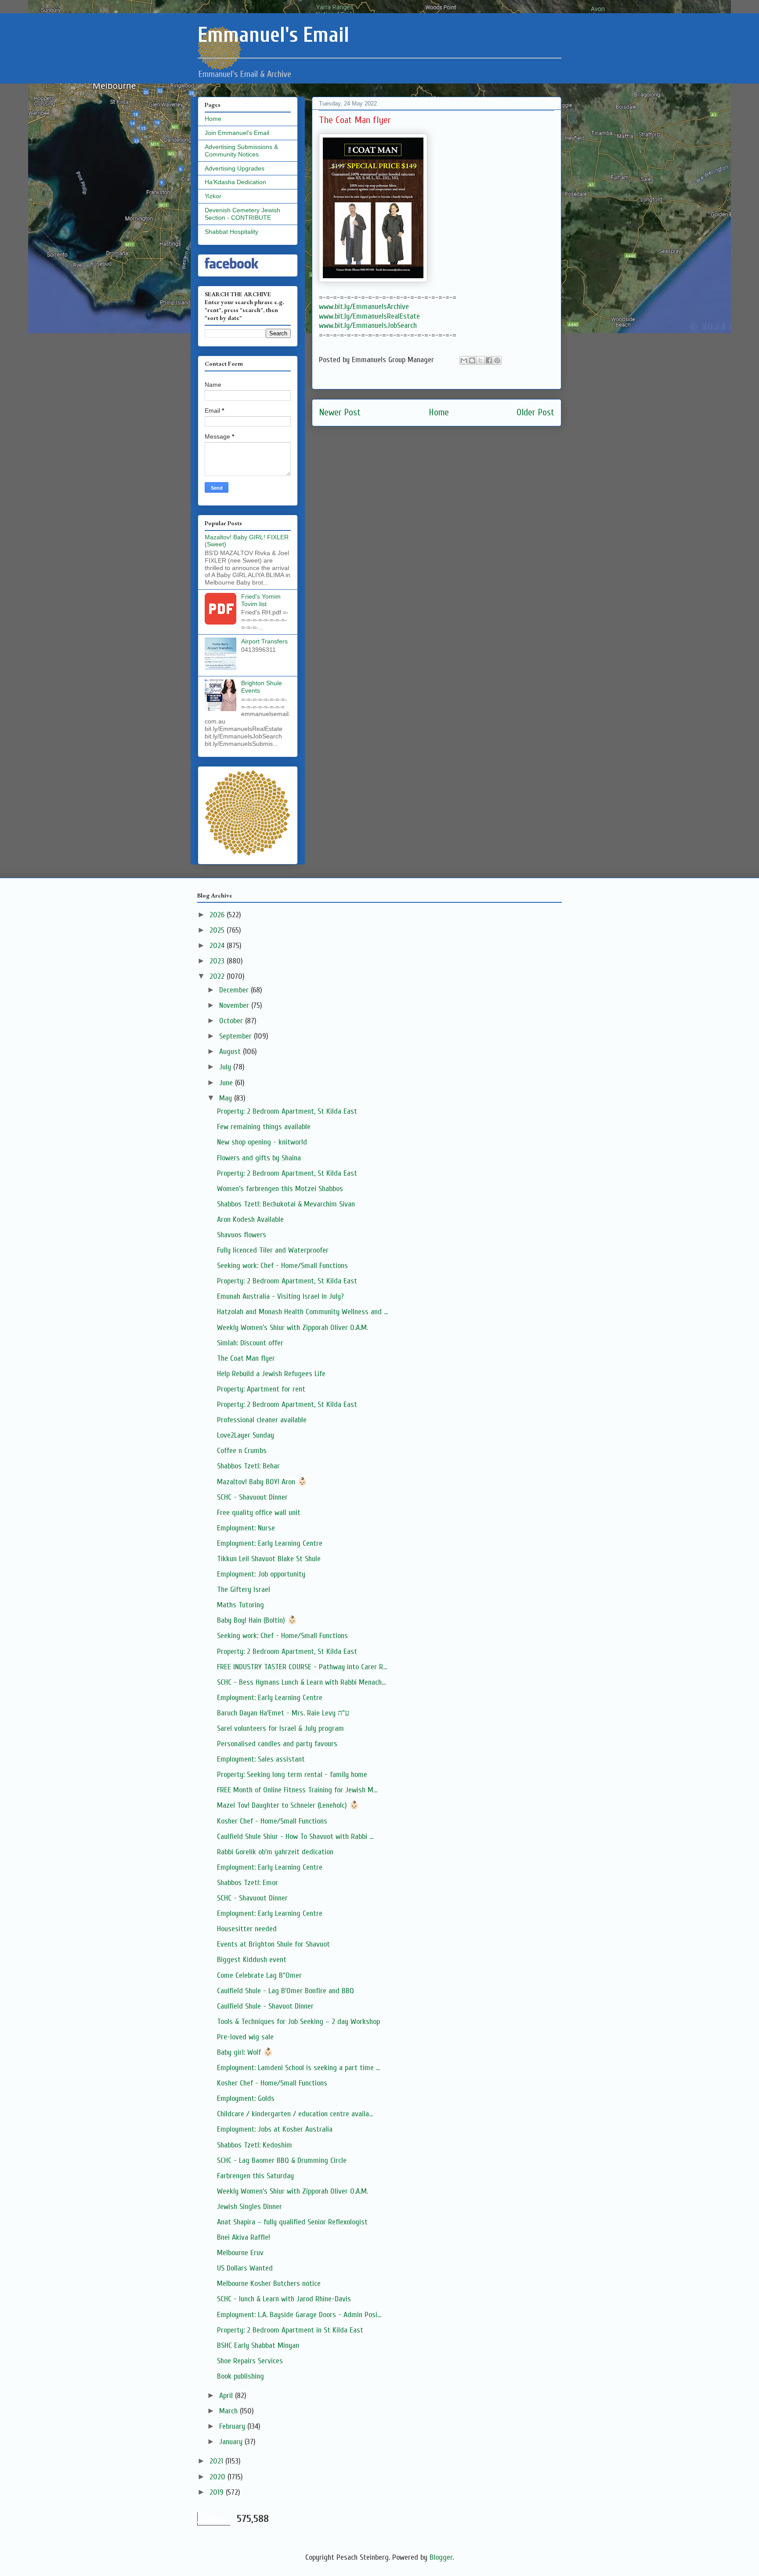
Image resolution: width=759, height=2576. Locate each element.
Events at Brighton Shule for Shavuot (273, 1944)
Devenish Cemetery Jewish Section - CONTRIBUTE (242, 214)
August (231, 1052)
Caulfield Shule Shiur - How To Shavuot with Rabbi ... (295, 1837)
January (232, 2442)
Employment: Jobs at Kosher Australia (275, 2129)
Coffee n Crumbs (242, 1451)
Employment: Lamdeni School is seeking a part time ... (298, 2068)
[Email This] (464, 360)
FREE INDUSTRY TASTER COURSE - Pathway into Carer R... (302, 1667)
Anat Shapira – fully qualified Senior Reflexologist (292, 2222)
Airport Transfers (264, 641)
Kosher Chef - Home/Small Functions (272, 1821)
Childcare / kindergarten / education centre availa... (295, 2114)
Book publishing (240, 2376)
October (232, 1021)
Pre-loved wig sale (245, 2037)
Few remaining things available (264, 1127)
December (235, 990)
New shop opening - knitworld (262, 1142)
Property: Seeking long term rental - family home (292, 1775)
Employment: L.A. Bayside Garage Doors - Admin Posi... (299, 2315)
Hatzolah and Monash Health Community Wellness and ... (302, 1312)
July (226, 1067)
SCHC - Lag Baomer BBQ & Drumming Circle (282, 2160)
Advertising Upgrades (235, 168)
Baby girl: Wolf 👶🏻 (245, 2052)
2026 (218, 915)
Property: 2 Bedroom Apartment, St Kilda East (287, 1111)
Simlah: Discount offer (250, 1343)
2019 (218, 2492)
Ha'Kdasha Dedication (235, 182)
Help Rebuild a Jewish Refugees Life (271, 1374)
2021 (217, 2461)
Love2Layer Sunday (246, 1435)
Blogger (441, 2557)
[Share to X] (481, 360)
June (227, 1083)
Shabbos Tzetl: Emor (248, 1883)
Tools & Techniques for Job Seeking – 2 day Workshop (298, 2022)
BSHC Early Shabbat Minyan (258, 2345)
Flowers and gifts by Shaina (259, 1158)
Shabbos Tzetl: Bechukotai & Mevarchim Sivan (286, 1204)
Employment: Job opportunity (261, 1574)
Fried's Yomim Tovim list (261, 600)
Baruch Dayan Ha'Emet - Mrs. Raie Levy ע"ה (283, 1713)
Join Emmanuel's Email (237, 133)
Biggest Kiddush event (252, 1960)
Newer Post (340, 412)
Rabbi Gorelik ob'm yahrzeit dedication (275, 1852)
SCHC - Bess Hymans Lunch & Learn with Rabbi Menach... (301, 1682)
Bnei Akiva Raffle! (244, 2237)
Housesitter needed (247, 1929)
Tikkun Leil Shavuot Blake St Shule (269, 1559)
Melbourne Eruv (240, 2253)
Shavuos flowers (242, 1235)
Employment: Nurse (246, 1528)
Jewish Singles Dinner (249, 2207)
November (235, 1005)
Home (439, 412)
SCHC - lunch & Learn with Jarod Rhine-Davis (284, 2299)
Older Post (535, 412)
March (230, 2411)
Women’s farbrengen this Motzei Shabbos (280, 1189)
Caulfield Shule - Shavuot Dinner (265, 2006)
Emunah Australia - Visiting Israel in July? (280, 1296)
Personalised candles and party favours (277, 1744)
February (233, 2426)
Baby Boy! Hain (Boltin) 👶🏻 (257, 1620)
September (237, 1036)
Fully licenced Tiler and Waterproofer (273, 1250)
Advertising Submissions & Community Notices (241, 151)
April (227, 2396)
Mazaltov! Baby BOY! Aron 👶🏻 (262, 1482)
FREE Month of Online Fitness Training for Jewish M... (297, 1790)
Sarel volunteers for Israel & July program (280, 1728)
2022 (218, 976)
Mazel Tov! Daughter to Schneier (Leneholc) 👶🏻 (288, 1805)
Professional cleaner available (262, 1420)
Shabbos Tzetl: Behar (248, 1466)
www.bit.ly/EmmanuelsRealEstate (369, 316)
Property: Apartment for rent (261, 1389)
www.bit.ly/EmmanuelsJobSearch (368, 325)
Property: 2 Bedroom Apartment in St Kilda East (290, 2330)
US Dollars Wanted (245, 2268)
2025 (218, 930)
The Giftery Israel (244, 1590)
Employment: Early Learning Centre (270, 1543)
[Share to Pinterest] (497, 360)
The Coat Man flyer (246, 1358)
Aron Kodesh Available (250, 1219)
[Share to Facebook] (489, 360)
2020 (219, 2477)
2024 (218, 946)
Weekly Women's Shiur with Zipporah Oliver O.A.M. (293, 1328)
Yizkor (213, 196)
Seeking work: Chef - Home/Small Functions (282, 1266)
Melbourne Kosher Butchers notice (269, 2284)
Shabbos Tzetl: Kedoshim (255, 2145)
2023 (218, 961)
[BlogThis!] (472, 360)
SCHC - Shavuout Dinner (252, 1497)
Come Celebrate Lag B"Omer (259, 1975)
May (227, 1098)
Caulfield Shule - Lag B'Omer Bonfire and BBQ (286, 1991)
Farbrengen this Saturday (255, 2176)
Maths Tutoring (240, 1605)
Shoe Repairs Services (250, 2361)
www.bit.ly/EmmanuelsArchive (364, 307)
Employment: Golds (246, 2098)
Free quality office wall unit (259, 1513)
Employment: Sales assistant (261, 1759)
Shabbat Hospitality (231, 232)
